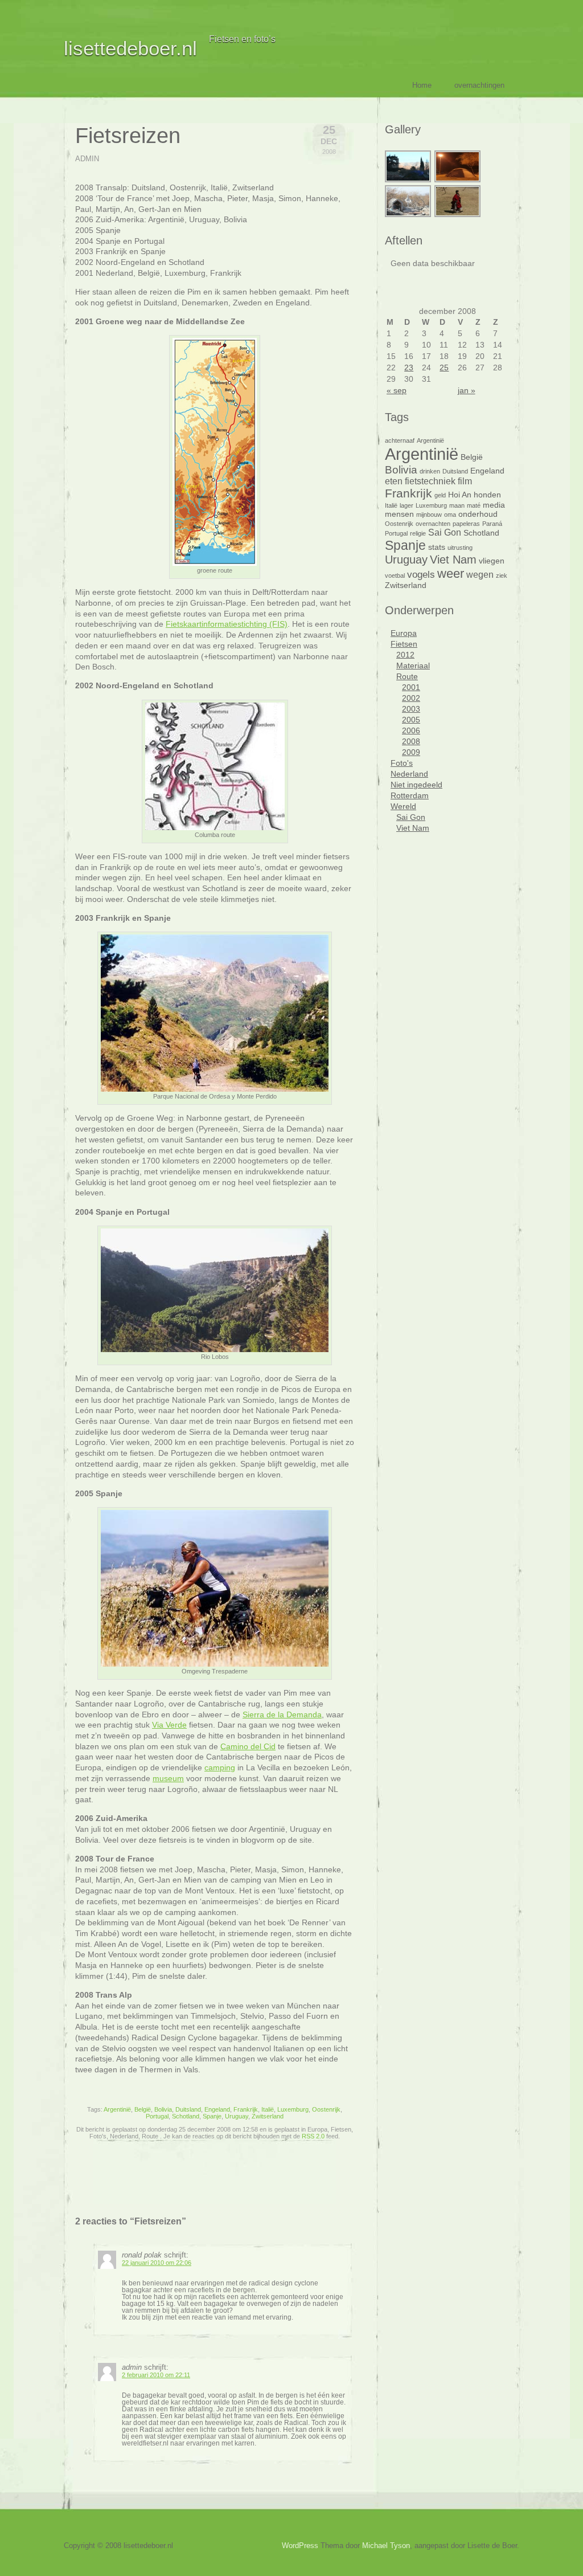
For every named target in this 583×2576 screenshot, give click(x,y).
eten (394, 481)
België (143, 2109)
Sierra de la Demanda (282, 1714)
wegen (480, 575)
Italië (268, 2109)
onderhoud (478, 514)
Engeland (217, 2109)
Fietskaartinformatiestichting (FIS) (227, 624)
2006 (411, 730)
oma (450, 515)
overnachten (433, 524)
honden (487, 495)
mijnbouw (429, 515)
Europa (404, 633)
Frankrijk (246, 2109)
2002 (411, 698)
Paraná (492, 524)
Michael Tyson (386, 2546)
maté (474, 505)
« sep (397, 390)
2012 (405, 655)
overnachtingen (479, 85)
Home (422, 85)
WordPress (300, 2546)
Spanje (212, 2116)
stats (437, 547)
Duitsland (188, 2109)
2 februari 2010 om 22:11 (156, 2375)
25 (444, 368)
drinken (430, 471)
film (465, 481)
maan (457, 505)
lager (407, 505)
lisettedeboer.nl (130, 48)
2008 (411, 741)
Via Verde (169, 1725)
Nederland (409, 774)
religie (418, 533)
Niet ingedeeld (416, 785)
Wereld (403, 806)
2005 (411, 720)
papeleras (466, 524)
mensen (399, 514)
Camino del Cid (248, 1746)
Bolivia (163, 2109)
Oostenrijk (326, 2109)
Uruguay (237, 2116)
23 (409, 368)
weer (451, 573)
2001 (411, 687)
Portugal (157, 2116)
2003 (411, 709)
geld (440, 495)
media (494, 505)
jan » (467, 390)
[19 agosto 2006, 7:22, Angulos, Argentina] (408, 181)
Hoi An (460, 495)
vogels (421, 574)
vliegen (492, 561)
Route (407, 676)
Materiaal (413, 666)
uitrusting (460, 548)
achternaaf (400, 440)
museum (168, 1778)
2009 (411, 752)
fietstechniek (430, 481)
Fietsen (404, 644)
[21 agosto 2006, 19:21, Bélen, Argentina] (458, 181)
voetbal (395, 575)
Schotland (186, 2116)
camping (220, 1767)
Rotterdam (410, 795)
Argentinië (117, 2109)
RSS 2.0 (313, 2136)
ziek (502, 575)
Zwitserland (268, 2116)
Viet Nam (453, 560)
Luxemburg (293, 2109)
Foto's (402, 763)
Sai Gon (445, 532)
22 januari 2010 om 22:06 (157, 2263)
